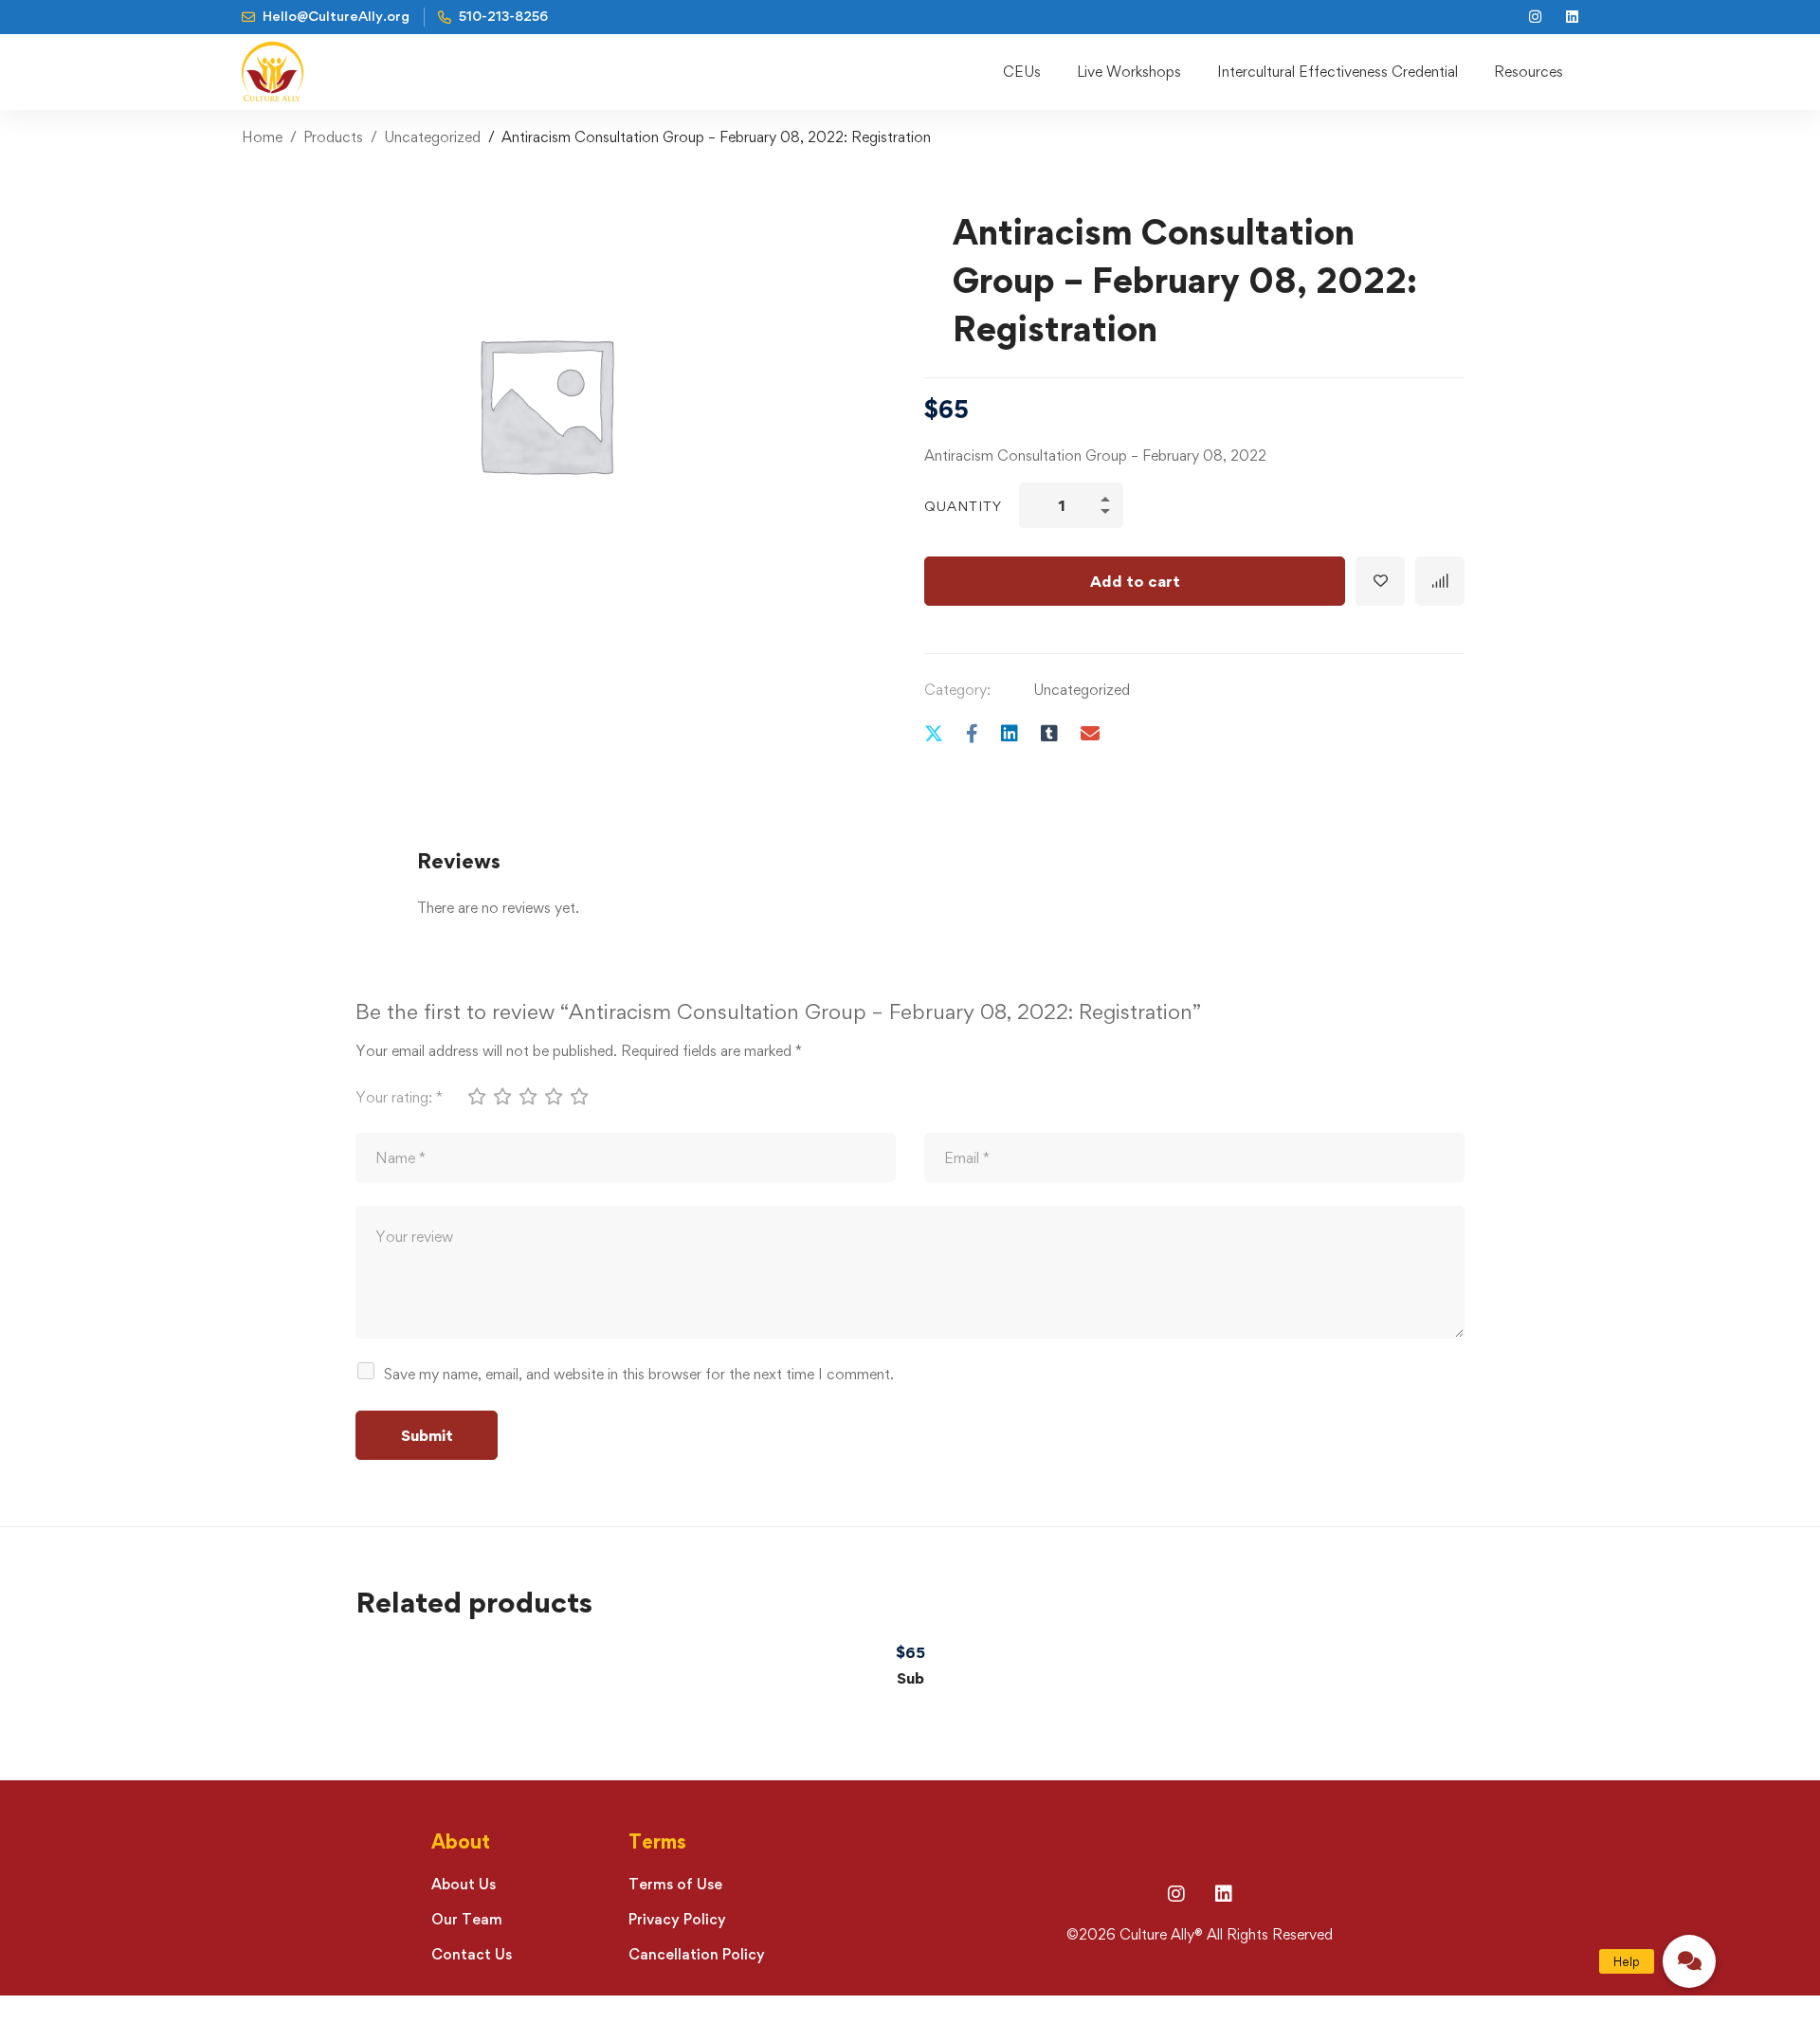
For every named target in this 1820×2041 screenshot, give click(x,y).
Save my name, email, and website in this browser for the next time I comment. (639, 1374)
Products (333, 137)
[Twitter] (934, 733)
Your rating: (399, 1097)
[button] (1689, 1961)
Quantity (963, 506)
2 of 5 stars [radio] (501, 1096)
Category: (957, 690)
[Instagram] (1176, 1894)
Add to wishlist (1380, 581)
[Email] (1090, 733)
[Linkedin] (1010, 733)
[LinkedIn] (1224, 1894)
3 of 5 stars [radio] (527, 1096)
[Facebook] (972, 733)
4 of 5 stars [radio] (553, 1096)
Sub (910, 1678)
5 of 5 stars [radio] (578, 1096)
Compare (1440, 581)
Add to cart (1135, 581)
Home (262, 137)
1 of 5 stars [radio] (476, 1096)
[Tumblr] (1049, 733)
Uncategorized (432, 137)
